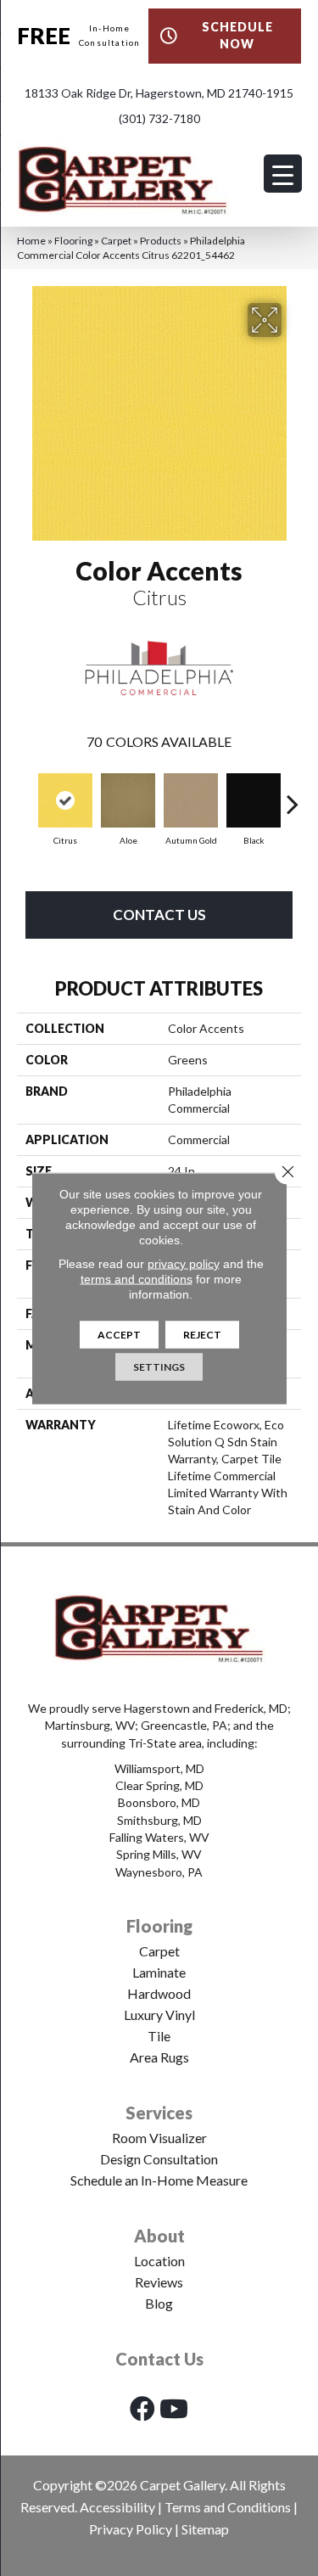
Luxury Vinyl (159, 2015)
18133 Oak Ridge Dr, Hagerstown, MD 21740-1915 (159, 93)
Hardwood (159, 1993)
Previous (25, 795)
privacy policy (184, 1263)
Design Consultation (159, 2159)
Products (161, 241)
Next (293, 795)
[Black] (254, 800)
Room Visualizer (159, 2138)
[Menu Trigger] (283, 174)
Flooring (73, 241)
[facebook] (142, 2408)
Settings (159, 1366)
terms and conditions (137, 1278)
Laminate (159, 1972)
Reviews (159, 2282)
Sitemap (205, 2529)
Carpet (116, 241)
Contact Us (159, 915)
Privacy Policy (131, 2529)
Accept (119, 1334)
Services (159, 2113)
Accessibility (117, 2507)
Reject (202, 1334)
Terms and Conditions (228, 2507)
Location (159, 2261)
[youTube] (174, 2408)
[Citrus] (65, 800)
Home (31, 241)
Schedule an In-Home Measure (159, 2180)
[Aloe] (128, 800)
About (159, 2236)
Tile (159, 2036)
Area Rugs (159, 2057)
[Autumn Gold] (191, 800)
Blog (159, 2303)
